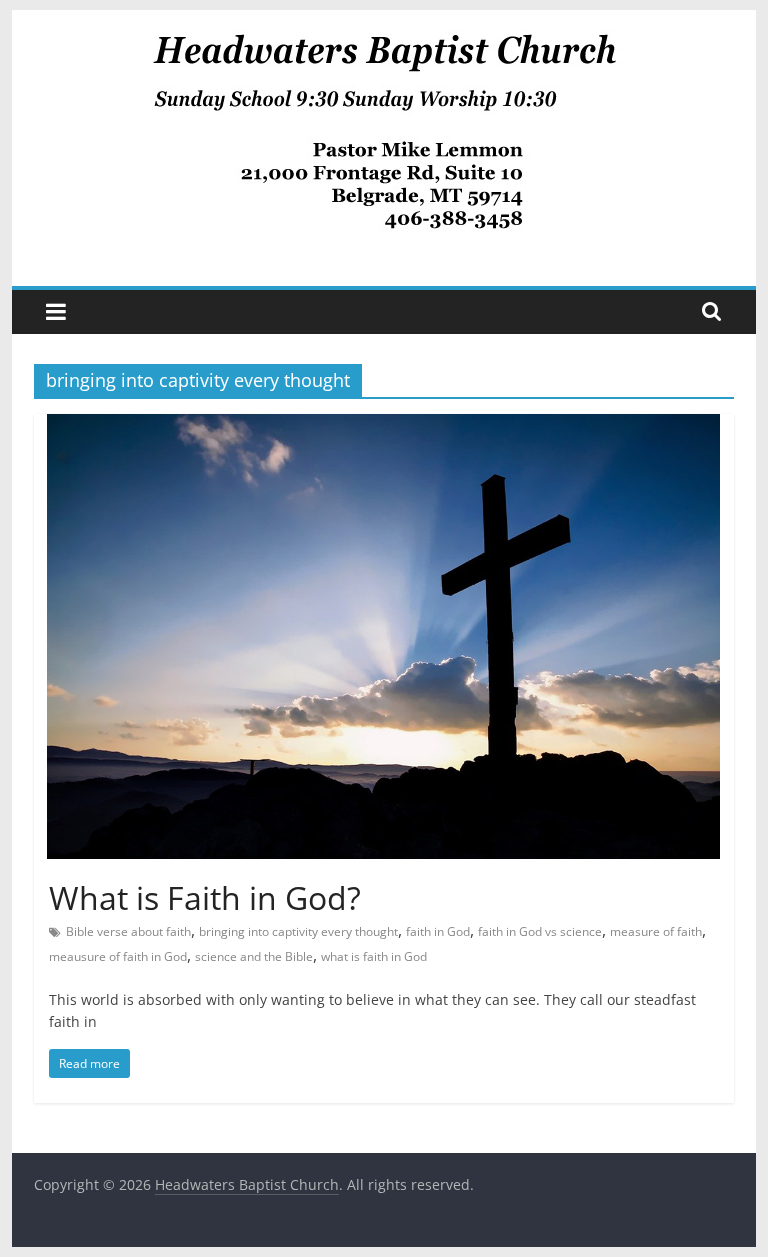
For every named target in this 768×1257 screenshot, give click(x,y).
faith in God (438, 931)
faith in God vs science (540, 931)
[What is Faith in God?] (383, 426)
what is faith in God (374, 956)
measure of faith (656, 931)
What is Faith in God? (205, 897)
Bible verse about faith (128, 931)
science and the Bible (254, 956)
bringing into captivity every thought (298, 931)
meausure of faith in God (118, 956)
